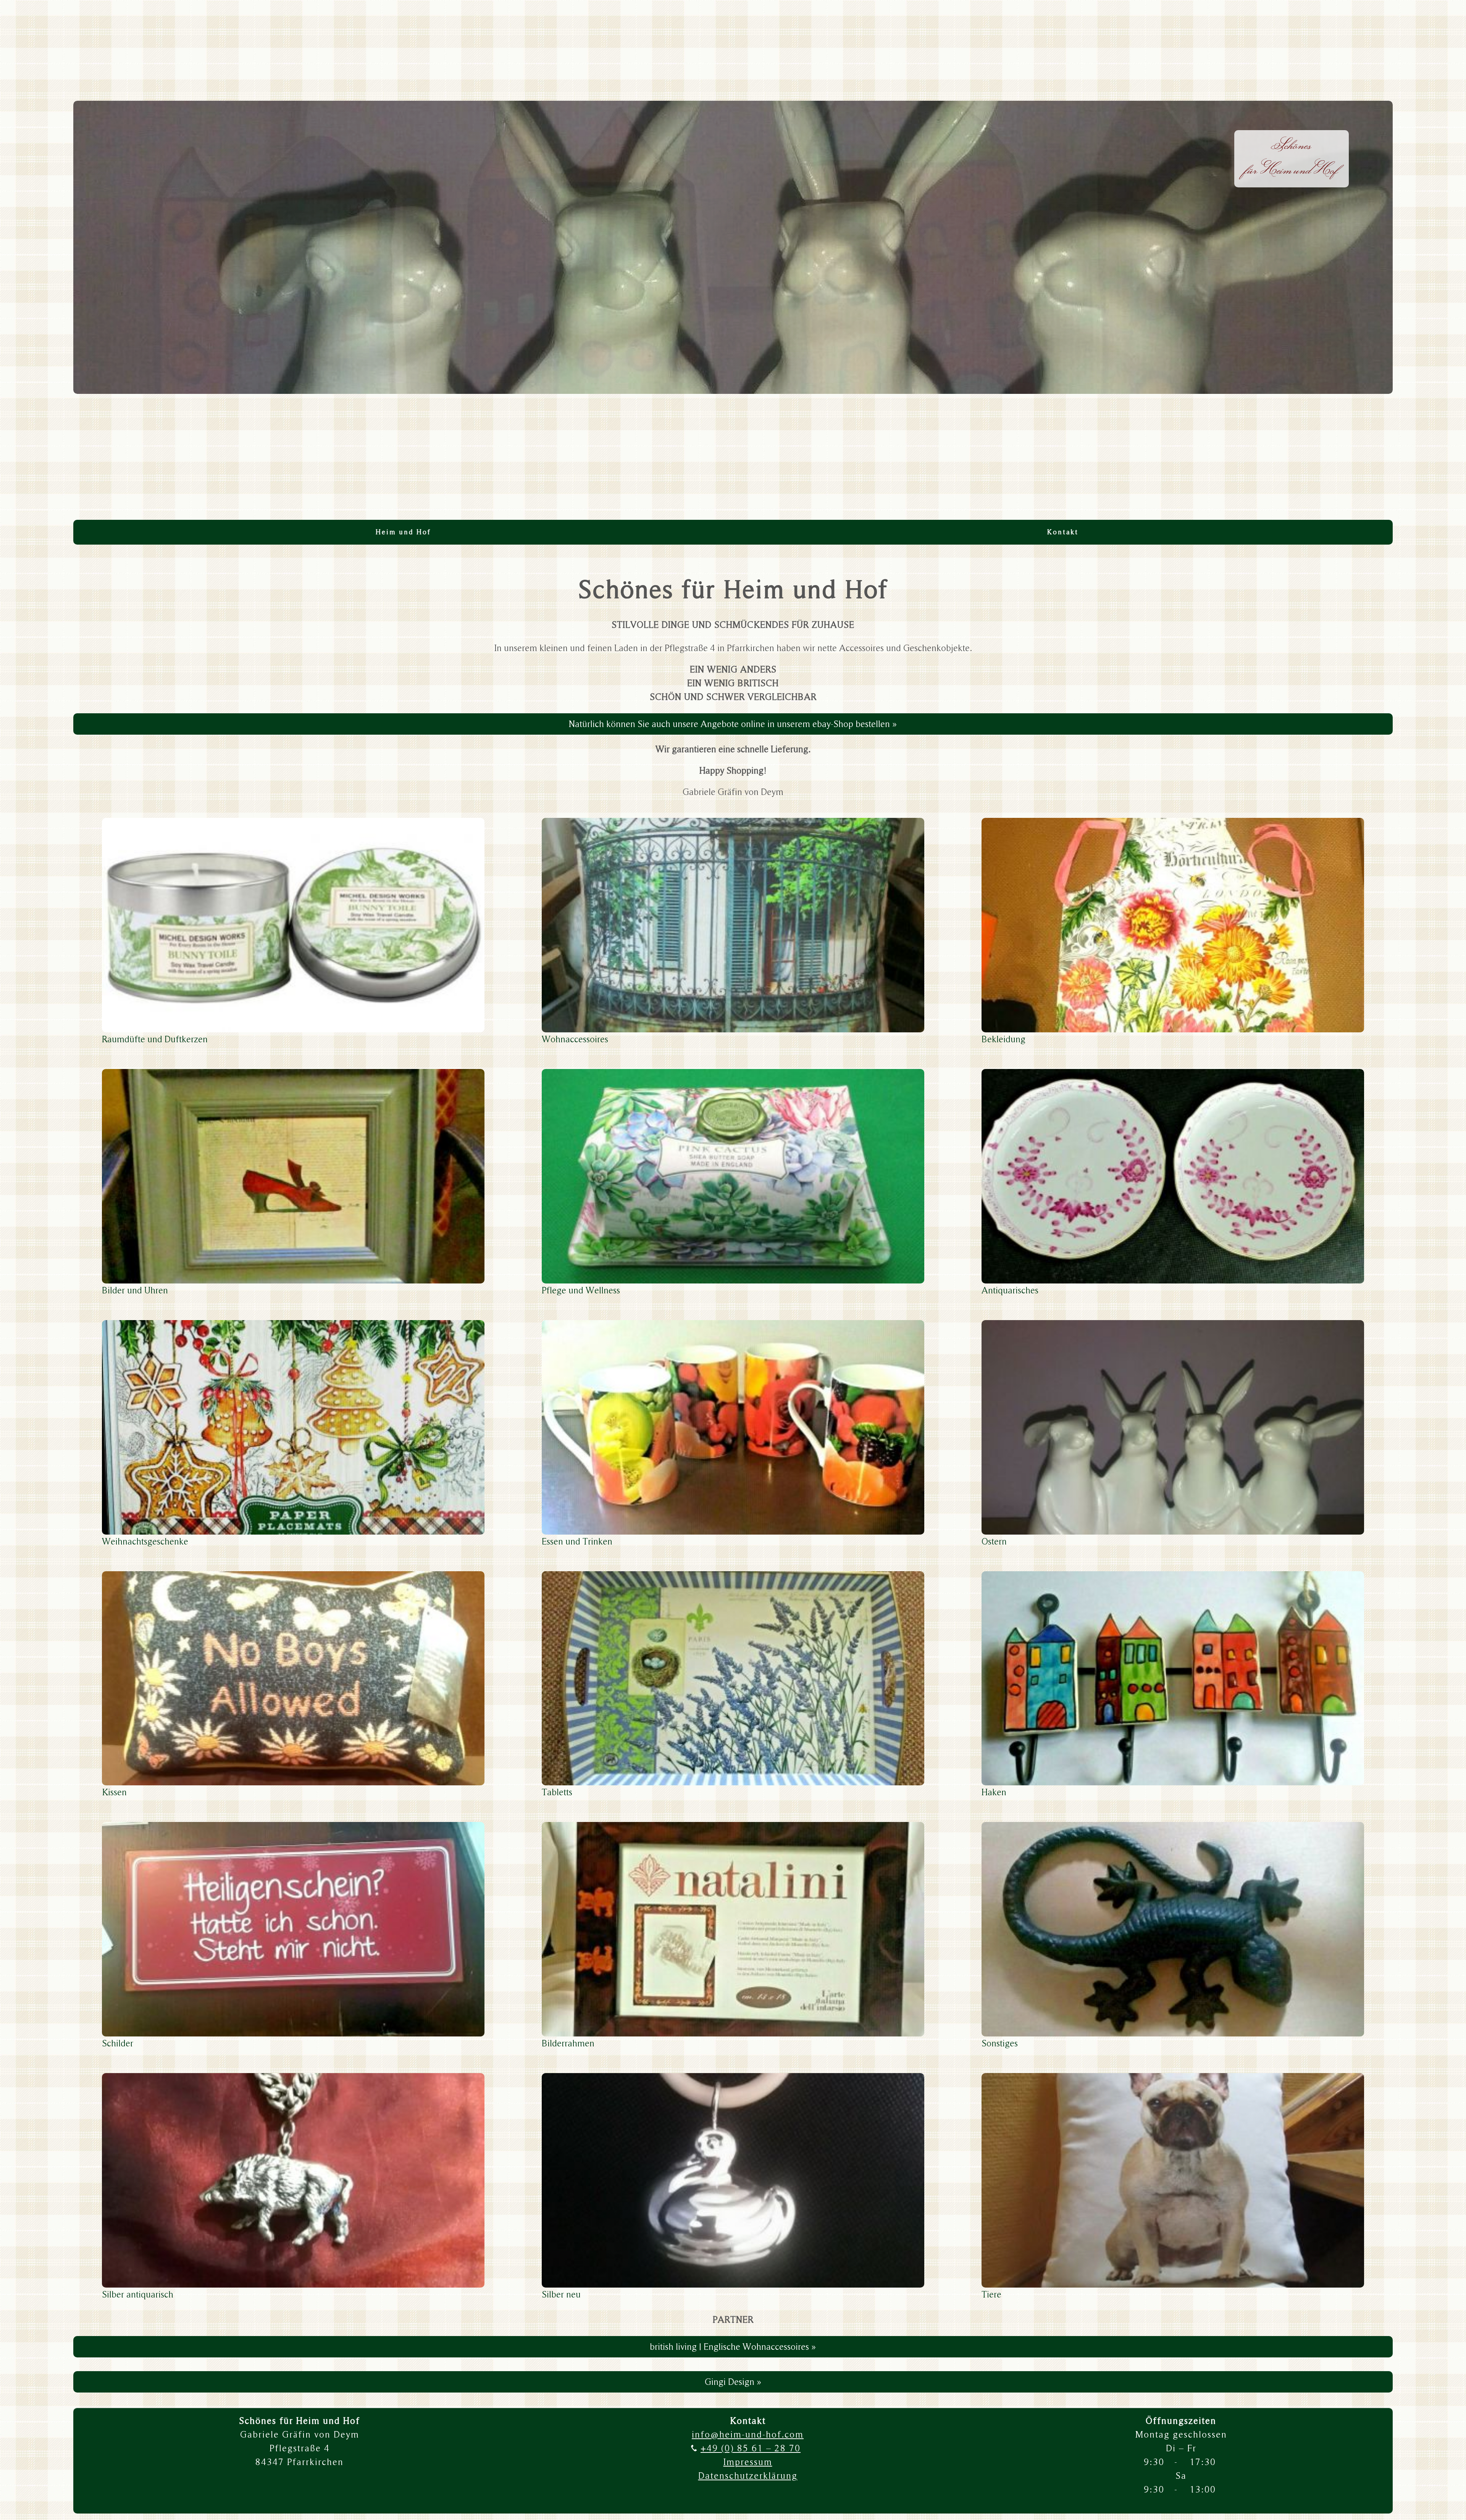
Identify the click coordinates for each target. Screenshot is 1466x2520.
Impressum (748, 2462)
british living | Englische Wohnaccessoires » (733, 2347)
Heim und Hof (403, 532)
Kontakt (1063, 532)
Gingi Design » (733, 2382)
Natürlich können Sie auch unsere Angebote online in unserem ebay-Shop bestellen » (733, 724)
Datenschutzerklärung (748, 2476)
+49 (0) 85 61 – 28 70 (751, 2448)
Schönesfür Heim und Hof (1292, 157)
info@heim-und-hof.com (748, 2434)
